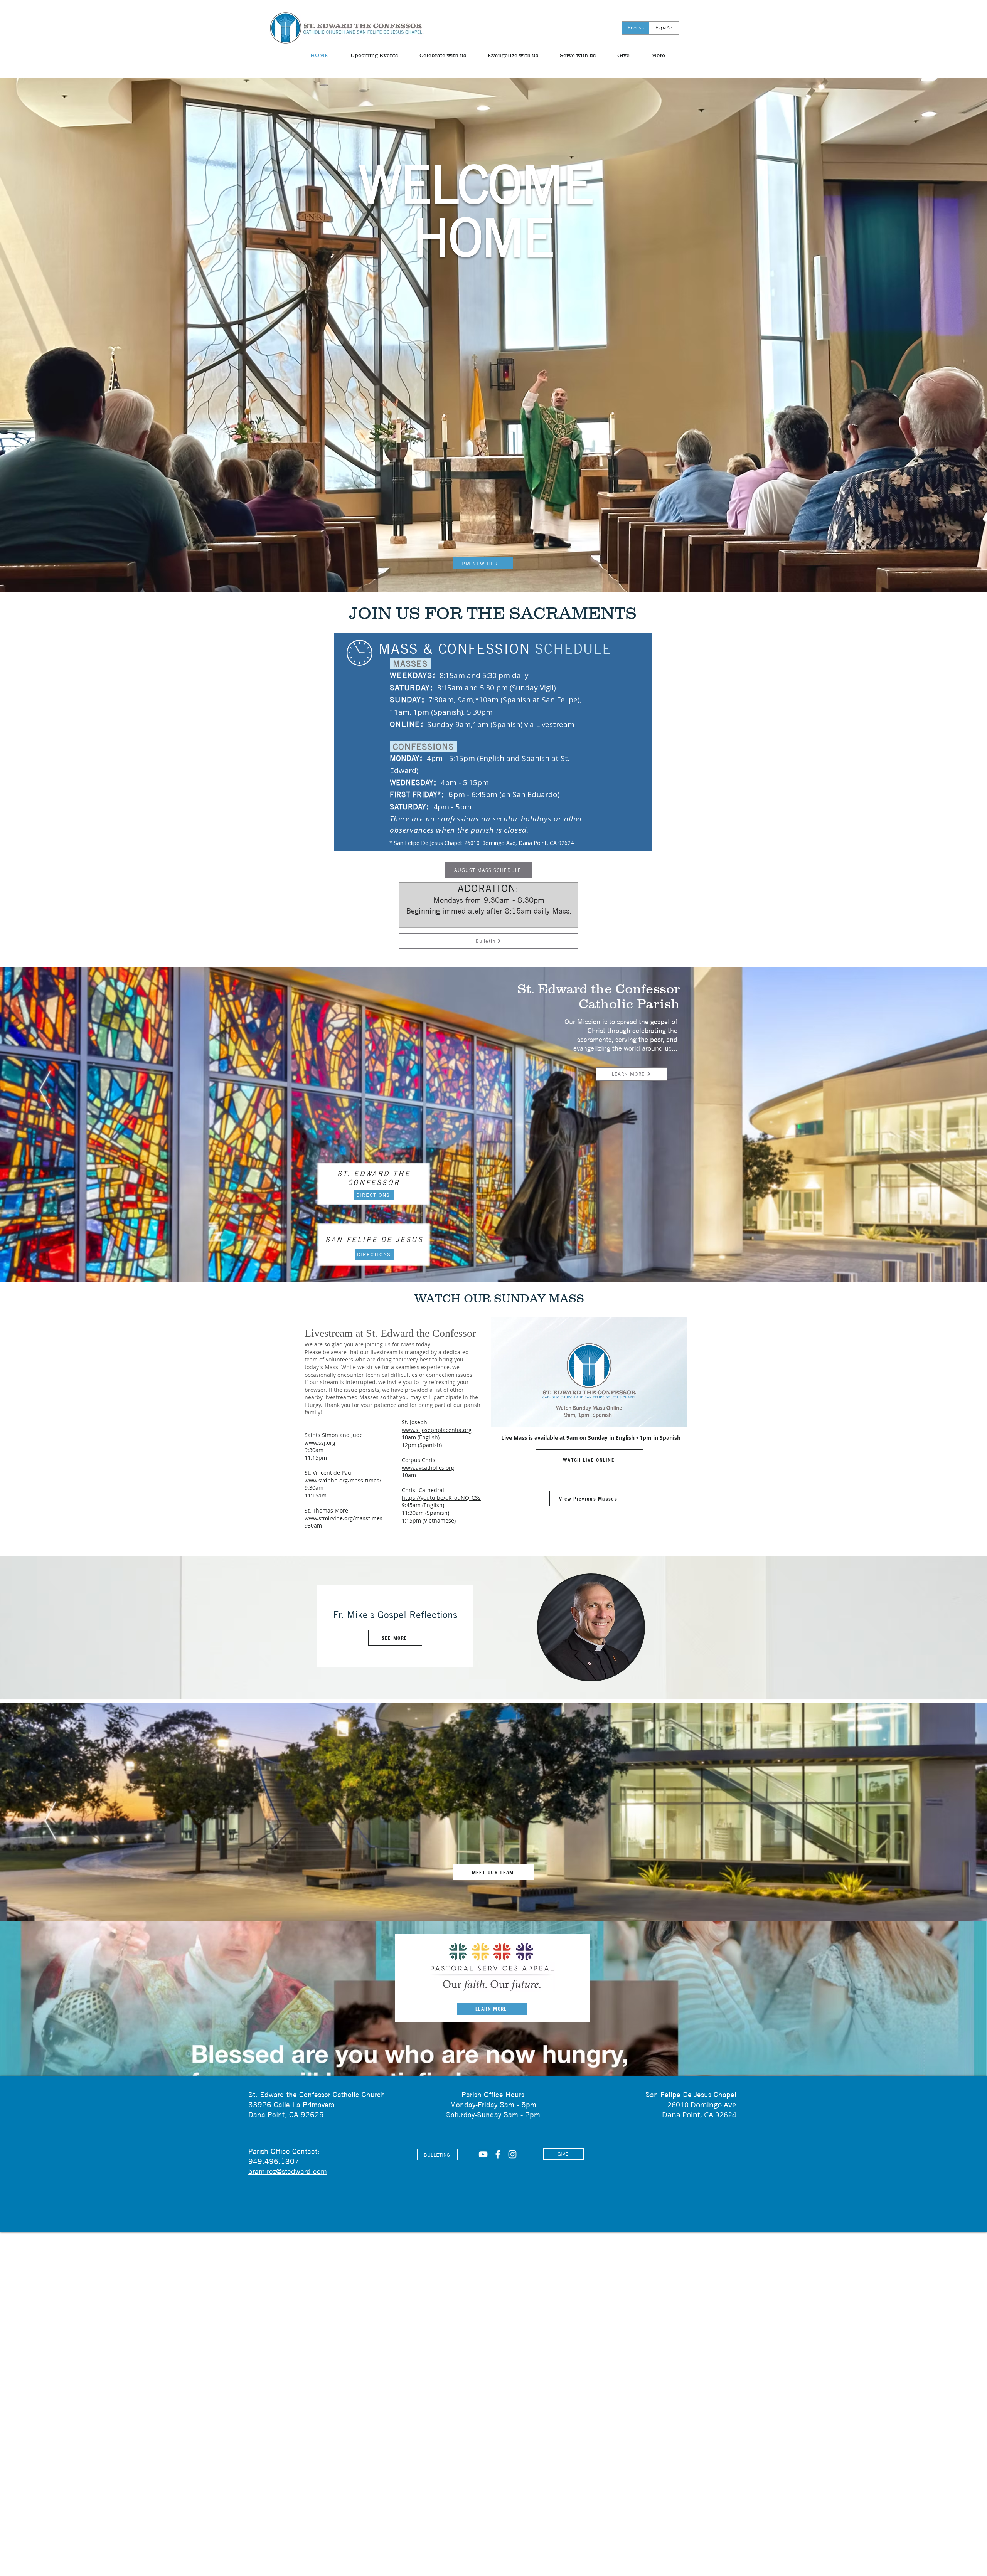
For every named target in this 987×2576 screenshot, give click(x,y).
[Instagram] (512, 2154)
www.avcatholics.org (428, 1468)
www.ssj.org (320, 1443)
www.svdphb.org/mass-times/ (343, 1480)
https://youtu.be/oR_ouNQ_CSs (441, 1498)
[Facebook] (498, 2154)
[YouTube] (483, 2154)
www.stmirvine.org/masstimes (344, 1518)
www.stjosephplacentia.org (437, 1430)
